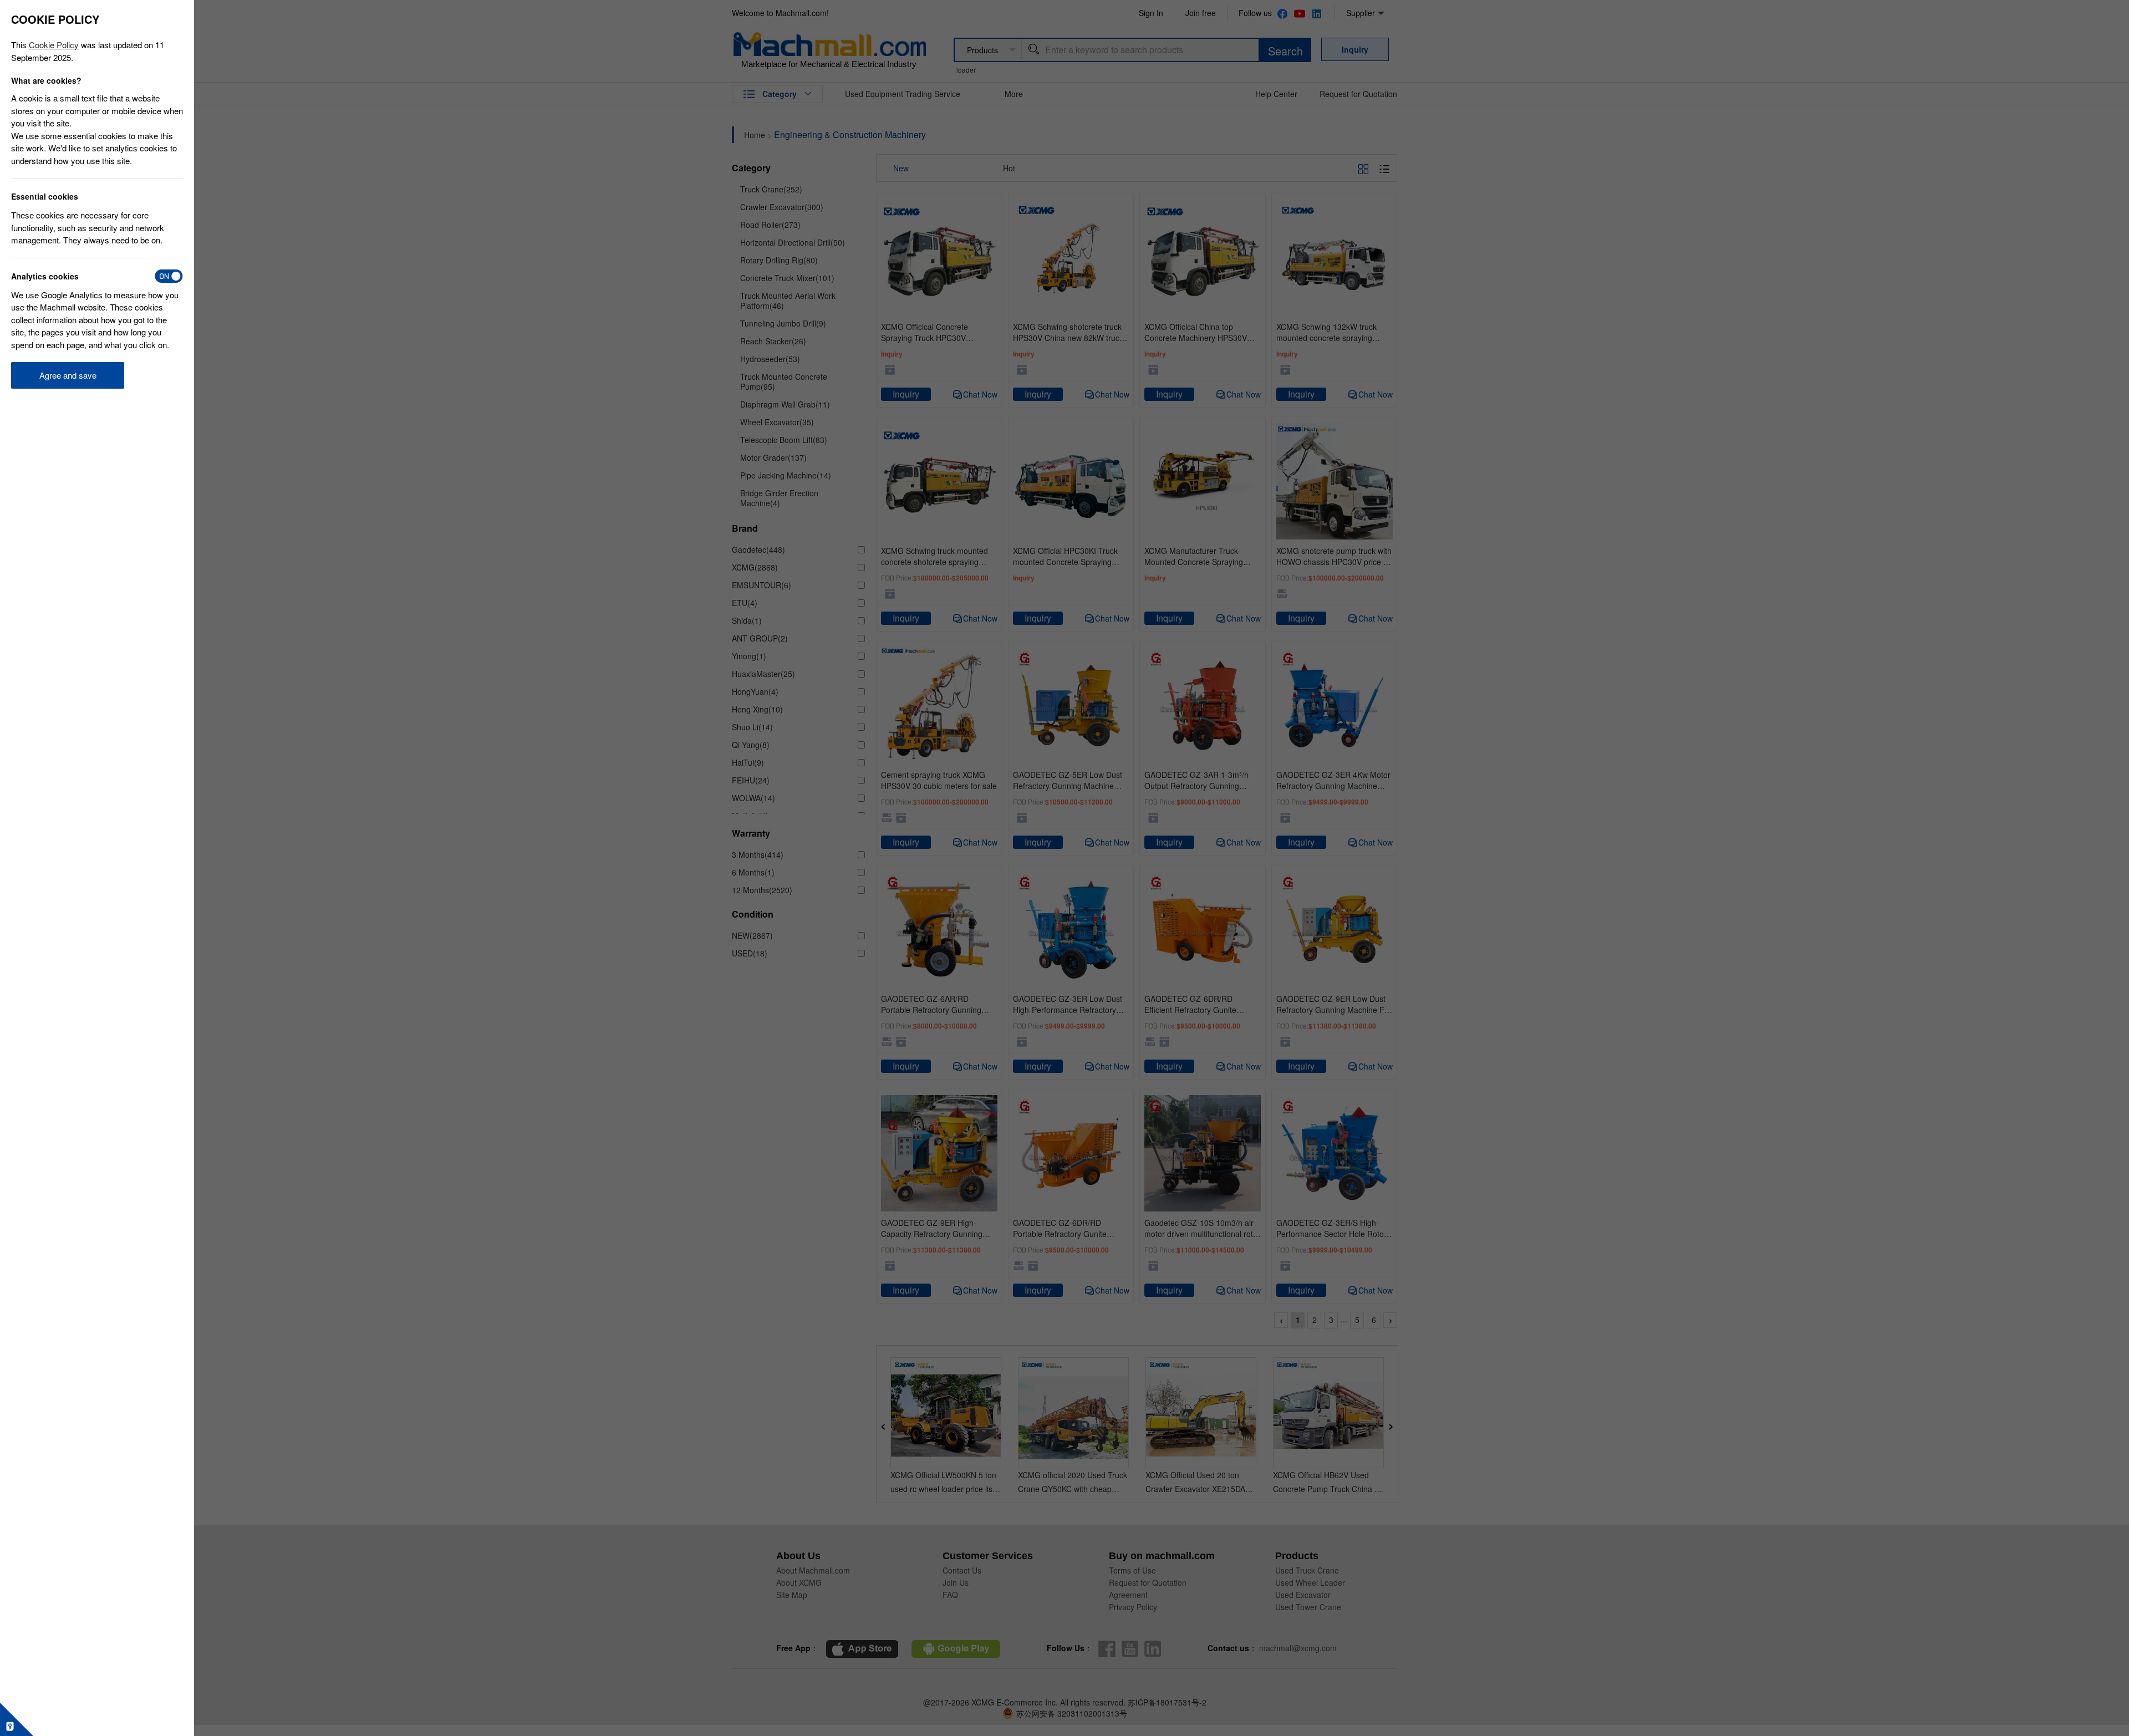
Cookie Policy (54, 45)
